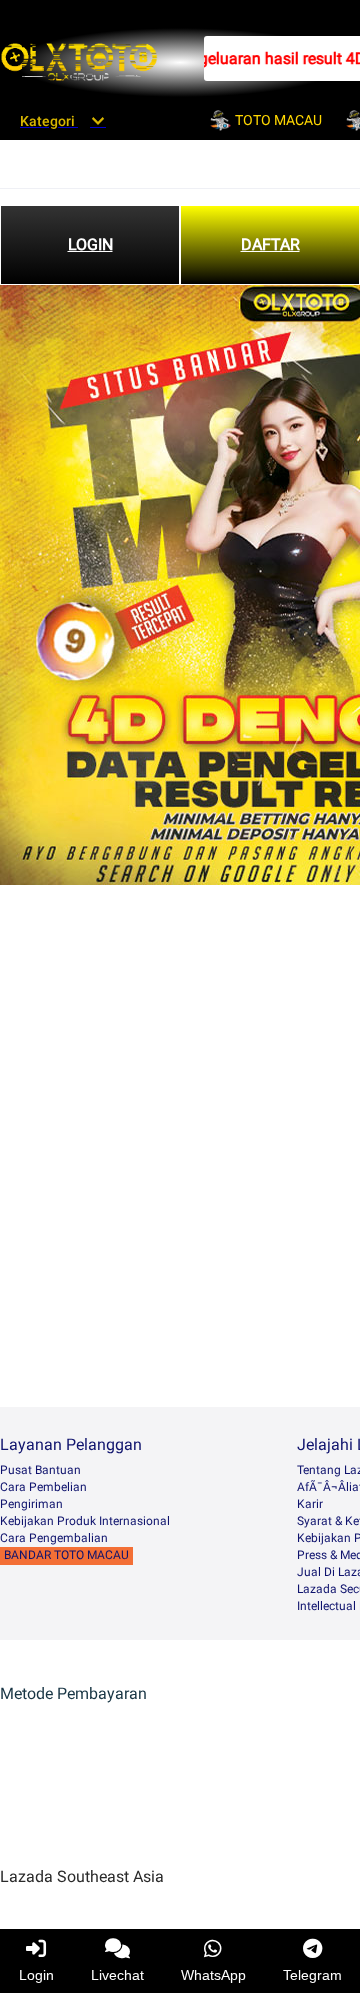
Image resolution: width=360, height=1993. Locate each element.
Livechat (117, 1975)
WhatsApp (213, 1975)
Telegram (312, 1975)
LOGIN (90, 244)
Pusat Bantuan (40, 1470)
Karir (310, 1504)
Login (36, 1975)
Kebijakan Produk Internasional (85, 1521)
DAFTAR (270, 244)
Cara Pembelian (43, 1487)
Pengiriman (31, 1504)
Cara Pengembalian (54, 1538)
